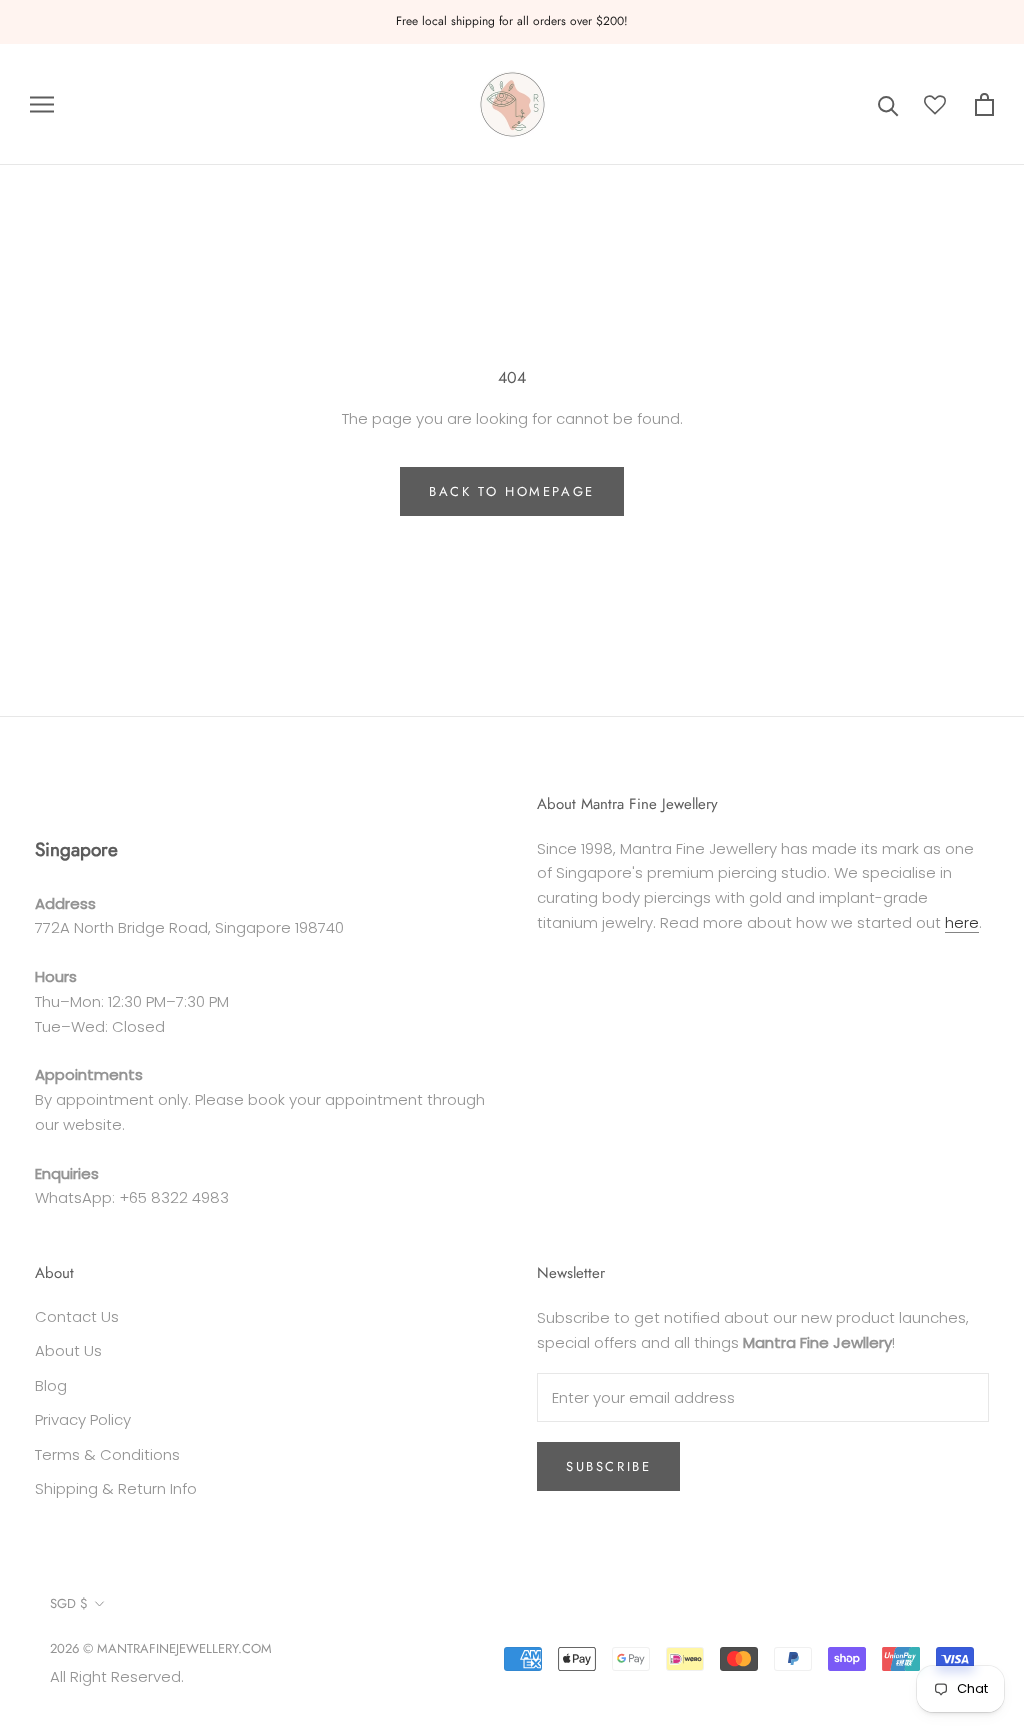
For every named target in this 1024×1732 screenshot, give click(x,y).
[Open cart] (984, 104)
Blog (51, 1385)
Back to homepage (512, 491)
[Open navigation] (42, 104)
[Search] (888, 104)
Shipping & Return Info (116, 1488)
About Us (68, 1350)
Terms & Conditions (107, 1454)
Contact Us (77, 1316)
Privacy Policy (83, 1419)
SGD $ (69, 1603)
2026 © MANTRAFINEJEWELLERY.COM (161, 1648)
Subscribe (608, 1466)
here (962, 922)
